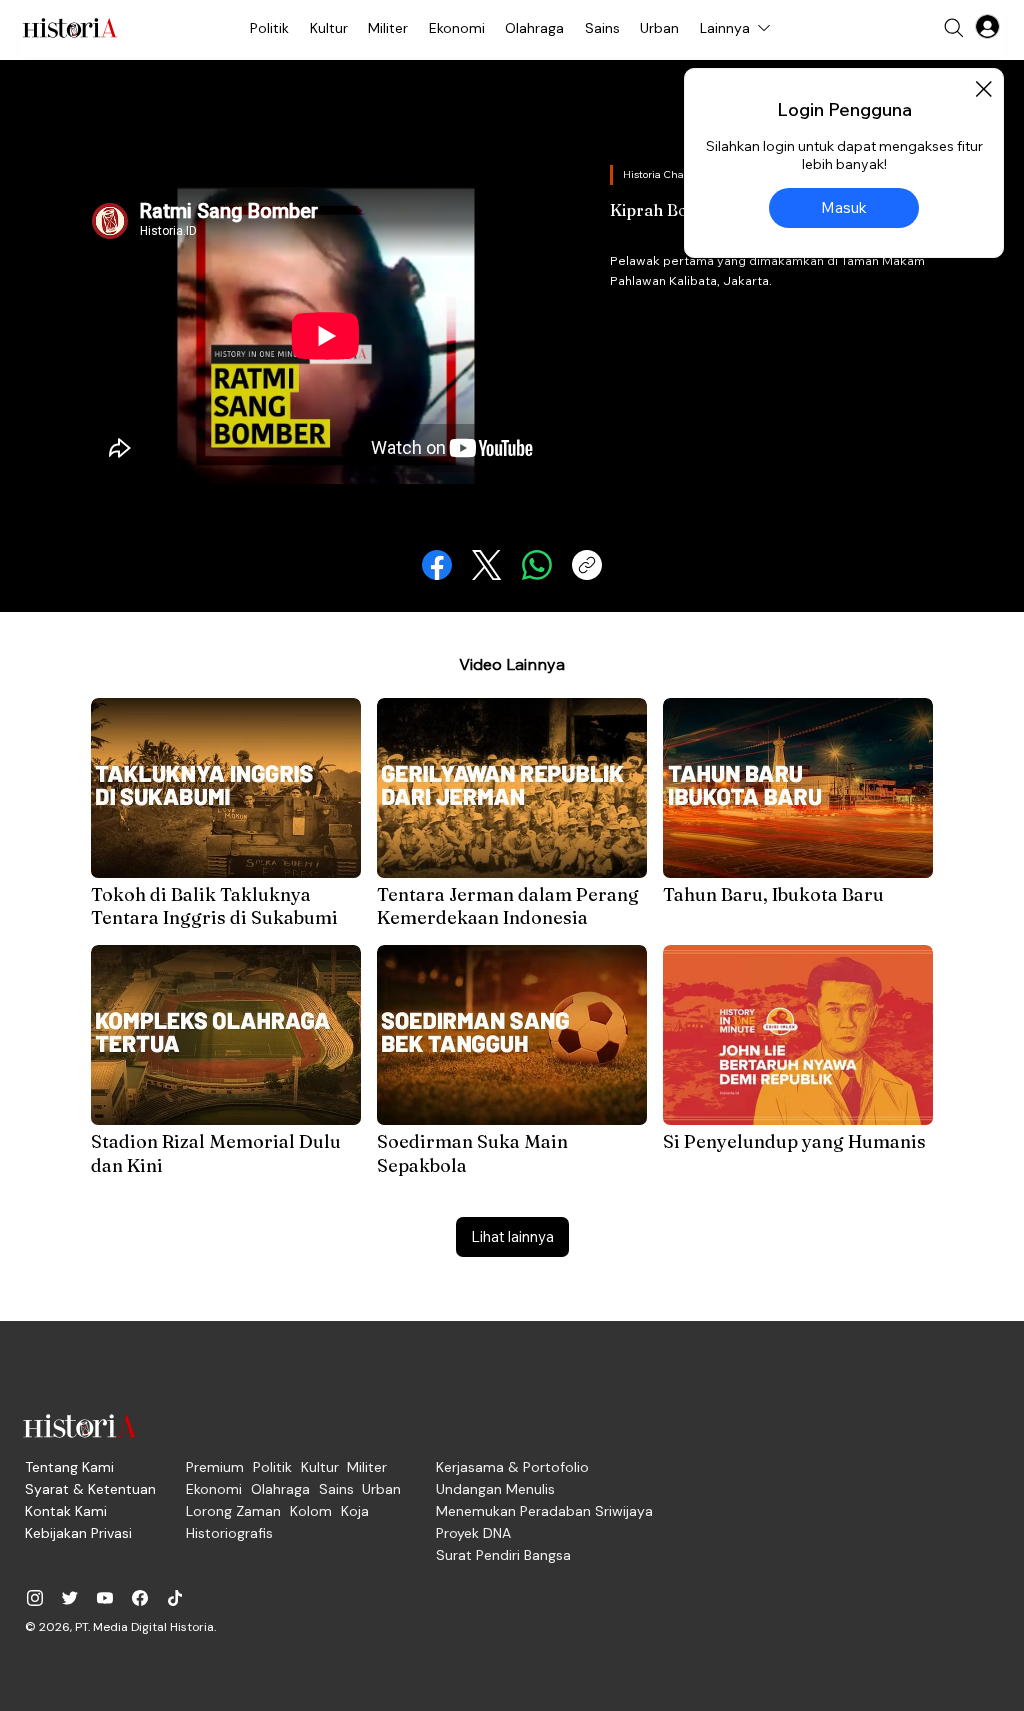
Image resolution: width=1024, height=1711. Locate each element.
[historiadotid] (35, 1598)
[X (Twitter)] (487, 565)
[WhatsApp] (537, 565)
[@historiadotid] (105, 1598)
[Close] (983, 89)
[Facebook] (437, 565)
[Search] (954, 28)
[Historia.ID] (70, 28)
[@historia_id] (70, 1598)
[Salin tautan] (587, 565)
